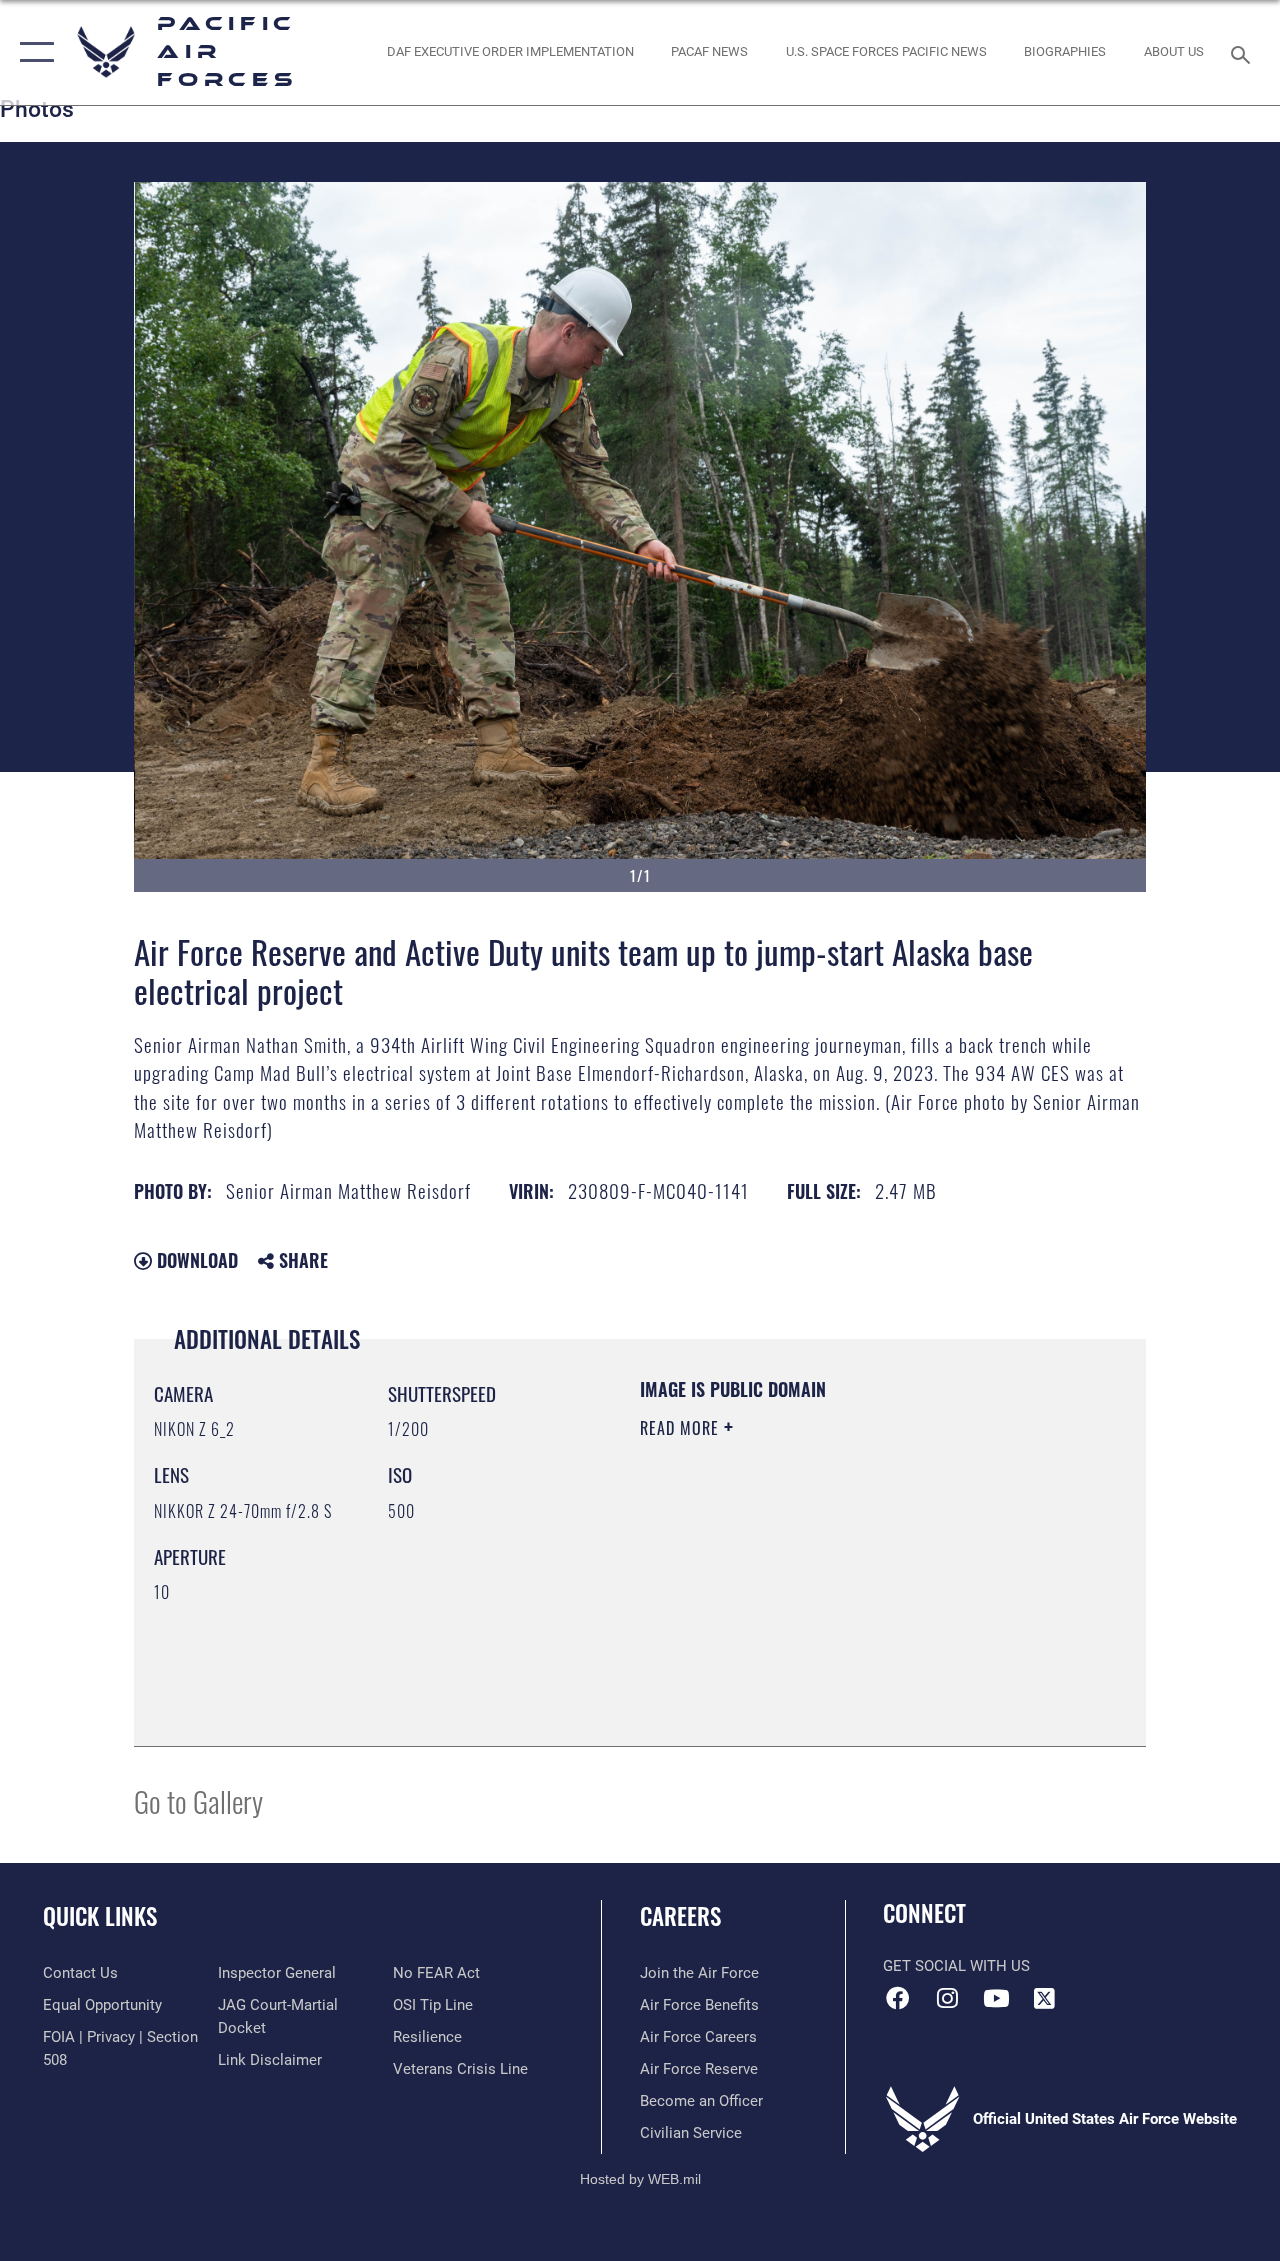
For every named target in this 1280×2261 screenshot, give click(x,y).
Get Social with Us (956, 1966)
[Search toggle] (1244, 52)
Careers (680, 1916)
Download (195, 1260)
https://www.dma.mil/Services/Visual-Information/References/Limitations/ (819, 1597)
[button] (32, 52)
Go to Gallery (198, 1800)
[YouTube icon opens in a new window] (996, 1998)
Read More (682, 1428)
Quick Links (100, 1916)
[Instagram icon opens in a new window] (947, 1998)
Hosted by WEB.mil (640, 2179)
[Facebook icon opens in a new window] (898, 1998)
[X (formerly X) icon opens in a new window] (1045, 1998)
